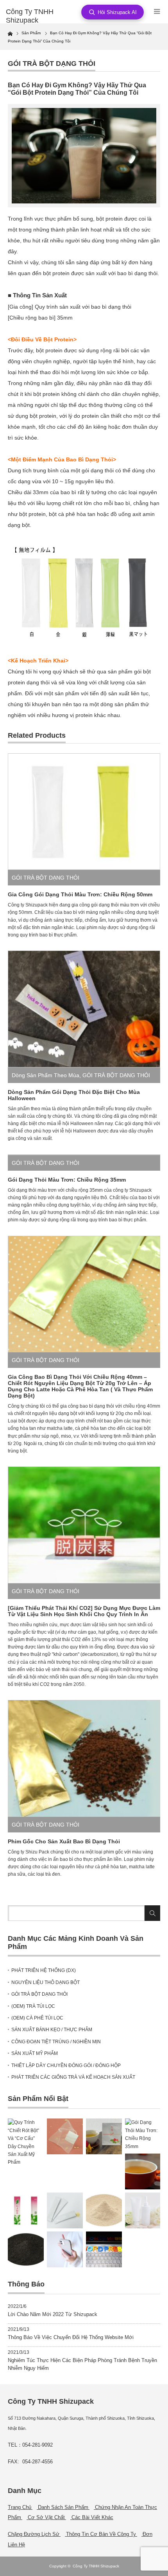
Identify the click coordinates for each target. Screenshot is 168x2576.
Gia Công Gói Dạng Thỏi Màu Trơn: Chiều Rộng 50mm (80, 894)
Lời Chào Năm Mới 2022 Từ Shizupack (53, 2314)
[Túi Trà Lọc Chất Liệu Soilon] (65, 2136)
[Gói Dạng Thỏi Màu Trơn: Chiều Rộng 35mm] (143, 2134)
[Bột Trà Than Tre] (26, 2249)
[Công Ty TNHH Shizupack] (39, 16)
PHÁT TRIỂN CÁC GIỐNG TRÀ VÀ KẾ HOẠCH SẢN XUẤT (73, 2077)
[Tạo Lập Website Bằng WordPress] (104, 2249)
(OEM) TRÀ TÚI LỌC (33, 2006)
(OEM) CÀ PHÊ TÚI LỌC (37, 2018)
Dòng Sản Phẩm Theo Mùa (46, 1075)
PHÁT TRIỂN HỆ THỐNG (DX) (44, 1970)
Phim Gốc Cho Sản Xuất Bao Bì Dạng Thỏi (64, 1841)
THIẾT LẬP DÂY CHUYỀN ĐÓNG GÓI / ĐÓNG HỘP (66, 2065)
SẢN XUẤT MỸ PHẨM (35, 2053)
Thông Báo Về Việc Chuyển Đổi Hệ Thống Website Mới (71, 2337)
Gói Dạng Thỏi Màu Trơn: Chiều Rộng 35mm (67, 1180)
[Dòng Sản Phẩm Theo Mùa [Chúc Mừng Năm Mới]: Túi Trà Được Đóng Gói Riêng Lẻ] (104, 2136)
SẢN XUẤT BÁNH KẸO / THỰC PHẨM (52, 2030)
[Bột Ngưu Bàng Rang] (104, 2210)
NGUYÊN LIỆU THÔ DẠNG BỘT (46, 1982)
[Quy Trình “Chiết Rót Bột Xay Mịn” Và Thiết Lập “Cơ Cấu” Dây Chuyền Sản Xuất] (143, 2210)
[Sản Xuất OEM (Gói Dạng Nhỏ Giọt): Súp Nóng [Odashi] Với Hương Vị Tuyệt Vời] (143, 2171)
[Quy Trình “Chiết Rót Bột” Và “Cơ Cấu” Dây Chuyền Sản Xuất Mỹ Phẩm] (26, 2142)
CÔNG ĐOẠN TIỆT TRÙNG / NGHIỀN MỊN (56, 2042)
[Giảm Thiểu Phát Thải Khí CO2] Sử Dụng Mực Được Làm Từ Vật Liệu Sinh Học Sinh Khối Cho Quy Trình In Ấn (84, 1611)
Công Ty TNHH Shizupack (96, 2566)
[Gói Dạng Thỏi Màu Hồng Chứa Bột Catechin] (26, 2210)
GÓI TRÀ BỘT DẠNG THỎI (52, 64)
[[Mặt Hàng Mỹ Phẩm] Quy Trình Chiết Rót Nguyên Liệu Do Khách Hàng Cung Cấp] (65, 2210)
